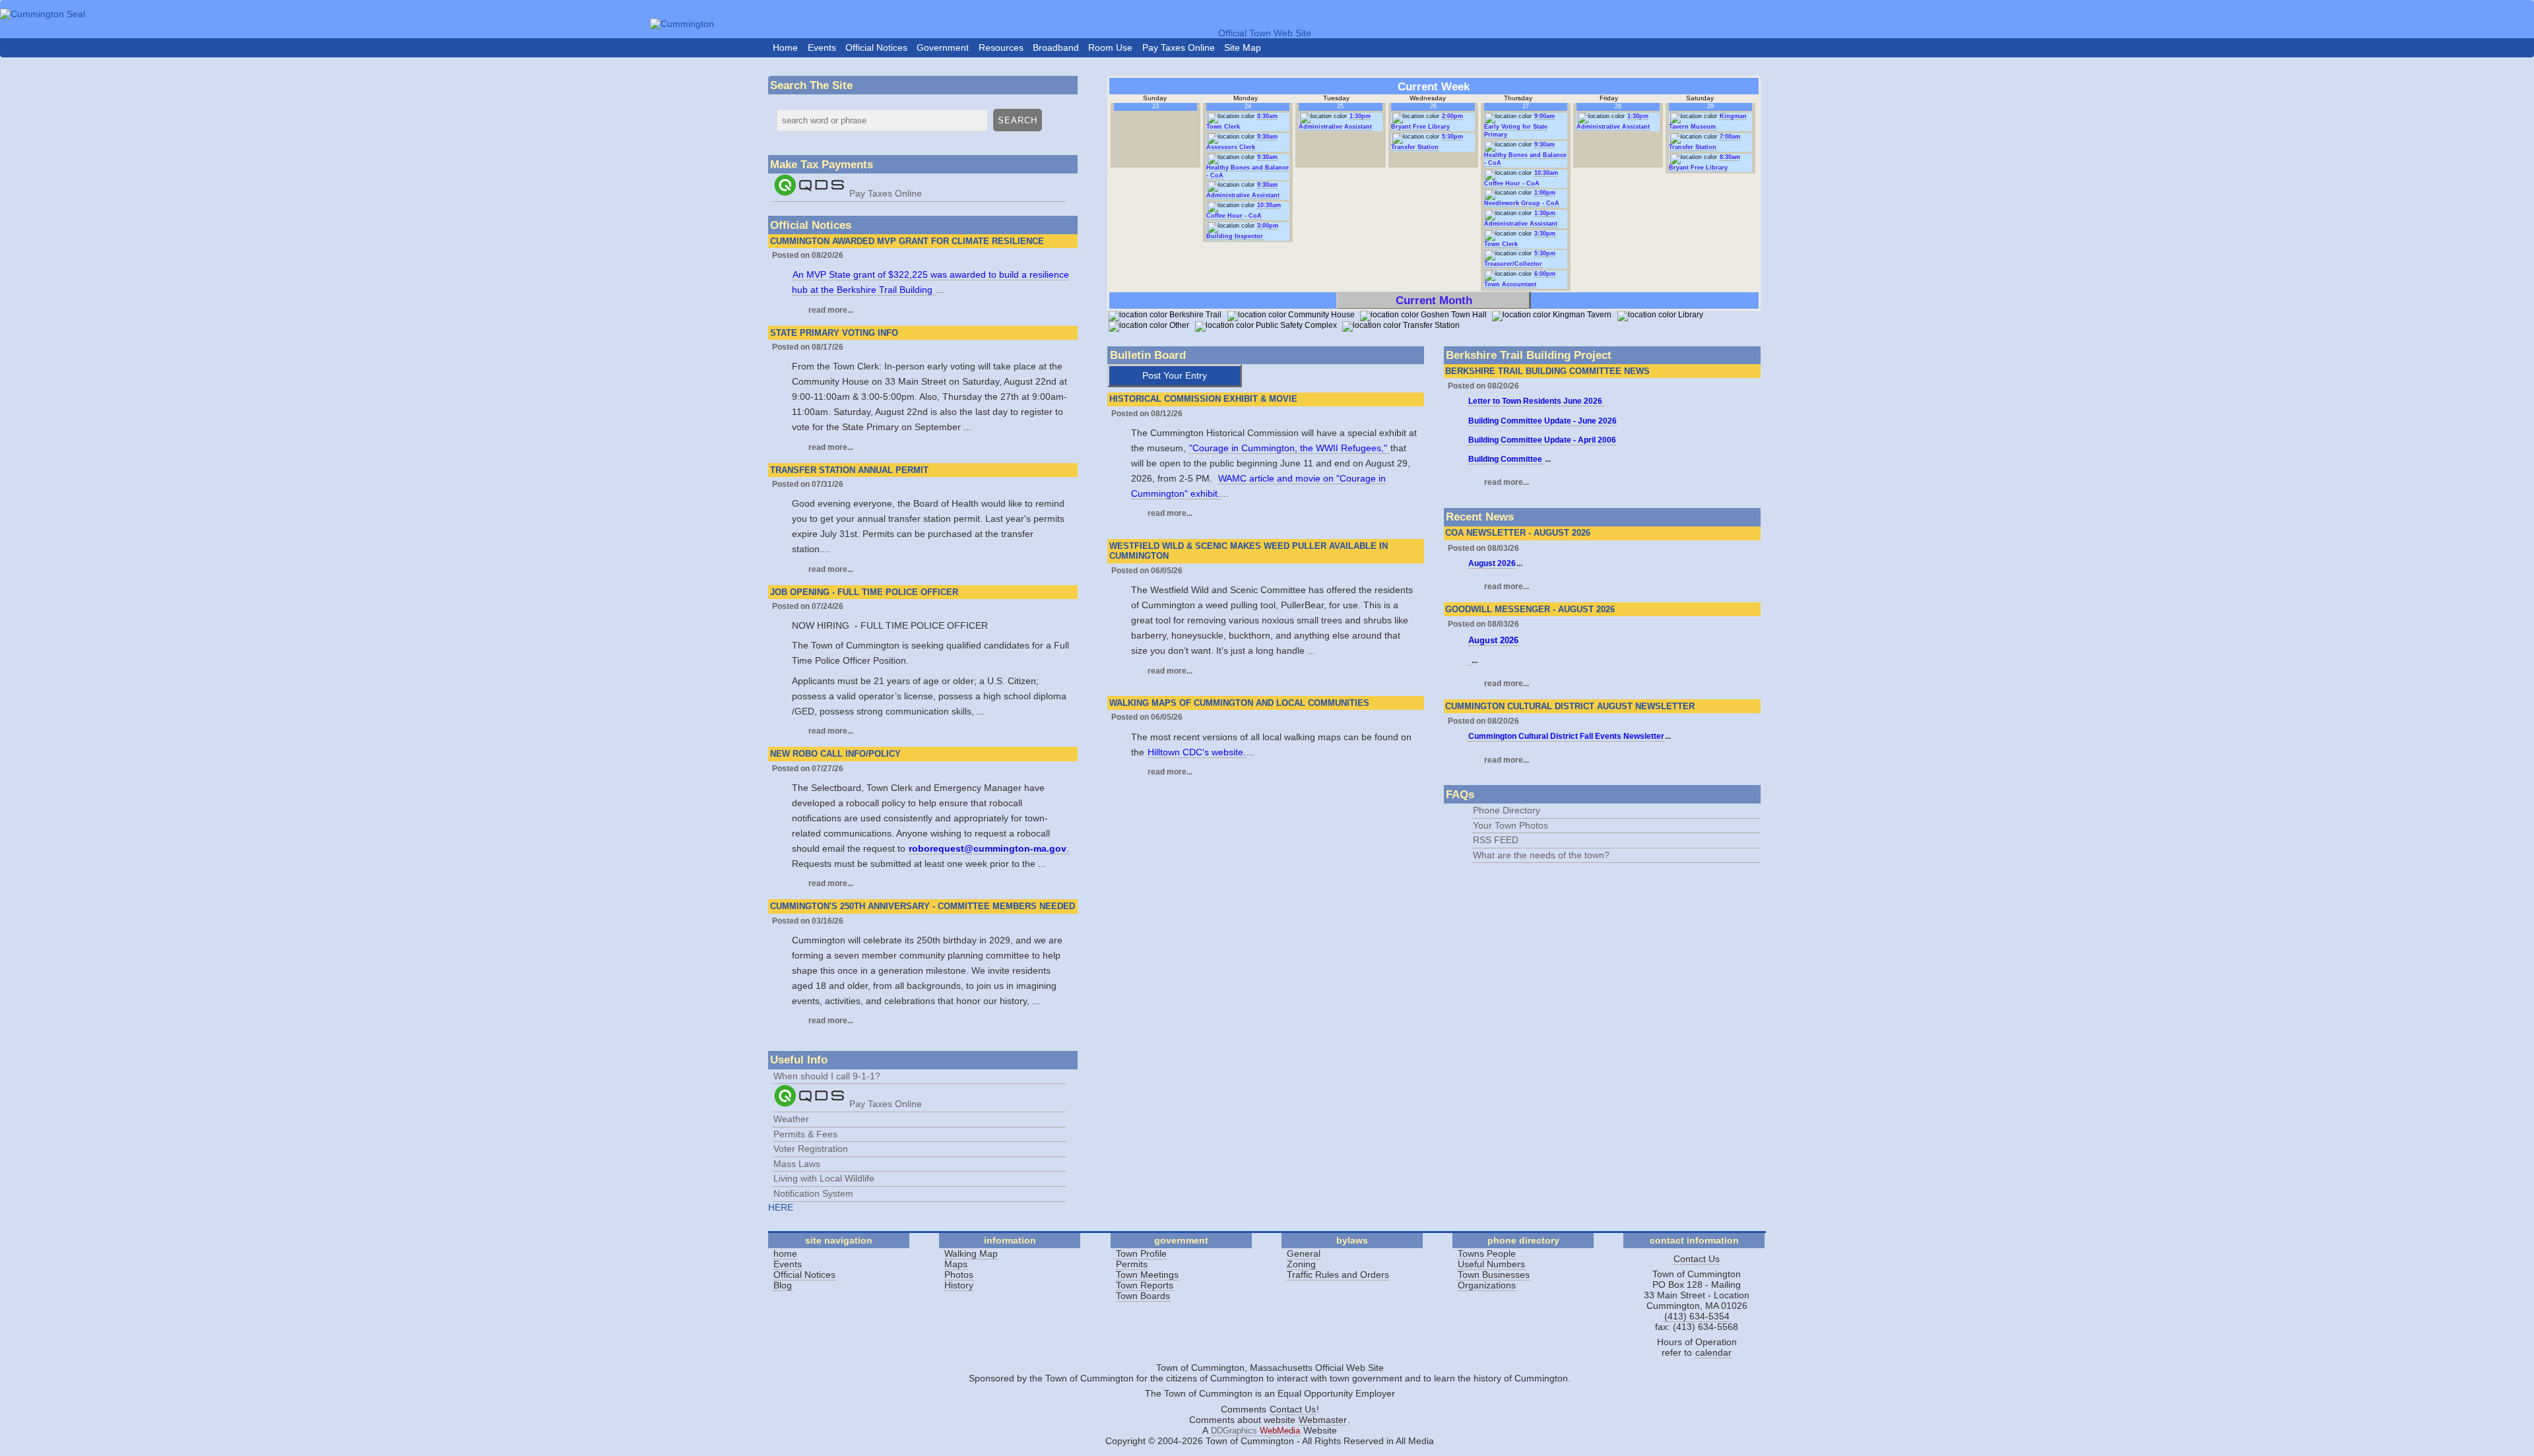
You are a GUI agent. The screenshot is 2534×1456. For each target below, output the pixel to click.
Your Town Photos (1511, 825)
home (785, 1253)
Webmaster (1323, 1420)
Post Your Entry (1175, 375)
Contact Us (1697, 1259)
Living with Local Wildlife (824, 1178)
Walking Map (971, 1253)
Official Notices (876, 47)
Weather (791, 1119)
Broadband (1056, 47)
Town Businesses (1494, 1275)
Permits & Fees (805, 1134)
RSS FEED (1496, 840)
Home (785, 47)
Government (943, 47)
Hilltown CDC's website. (1197, 752)
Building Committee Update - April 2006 (1542, 440)
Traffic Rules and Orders (1338, 1275)
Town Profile (1141, 1253)
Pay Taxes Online (1179, 47)
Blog (783, 1285)
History (959, 1285)
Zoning (1301, 1264)
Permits (1132, 1264)
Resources (1001, 47)
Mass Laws (797, 1164)
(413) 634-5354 (1697, 1316)
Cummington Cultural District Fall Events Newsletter (1566, 736)
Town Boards (1143, 1296)
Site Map (1243, 47)
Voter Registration (811, 1149)
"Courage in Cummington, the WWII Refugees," (1289, 448)
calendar (1713, 1352)
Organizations (1487, 1285)
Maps (956, 1264)
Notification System (813, 1193)
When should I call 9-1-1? (827, 1076)
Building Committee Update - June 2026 (1543, 421)
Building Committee (1506, 459)
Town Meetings (1147, 1275)
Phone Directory (1507, 810)
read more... (831, 310)
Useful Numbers (1491, 1264)
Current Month (1434, 300)
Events (822, 47)
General (1304, 1253)
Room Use (1110, 47)
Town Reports (1145, 1285)
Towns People (1487, 1253)
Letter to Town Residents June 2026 (1536, 401)
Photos (959, 1275)
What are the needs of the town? (1541, 855)
